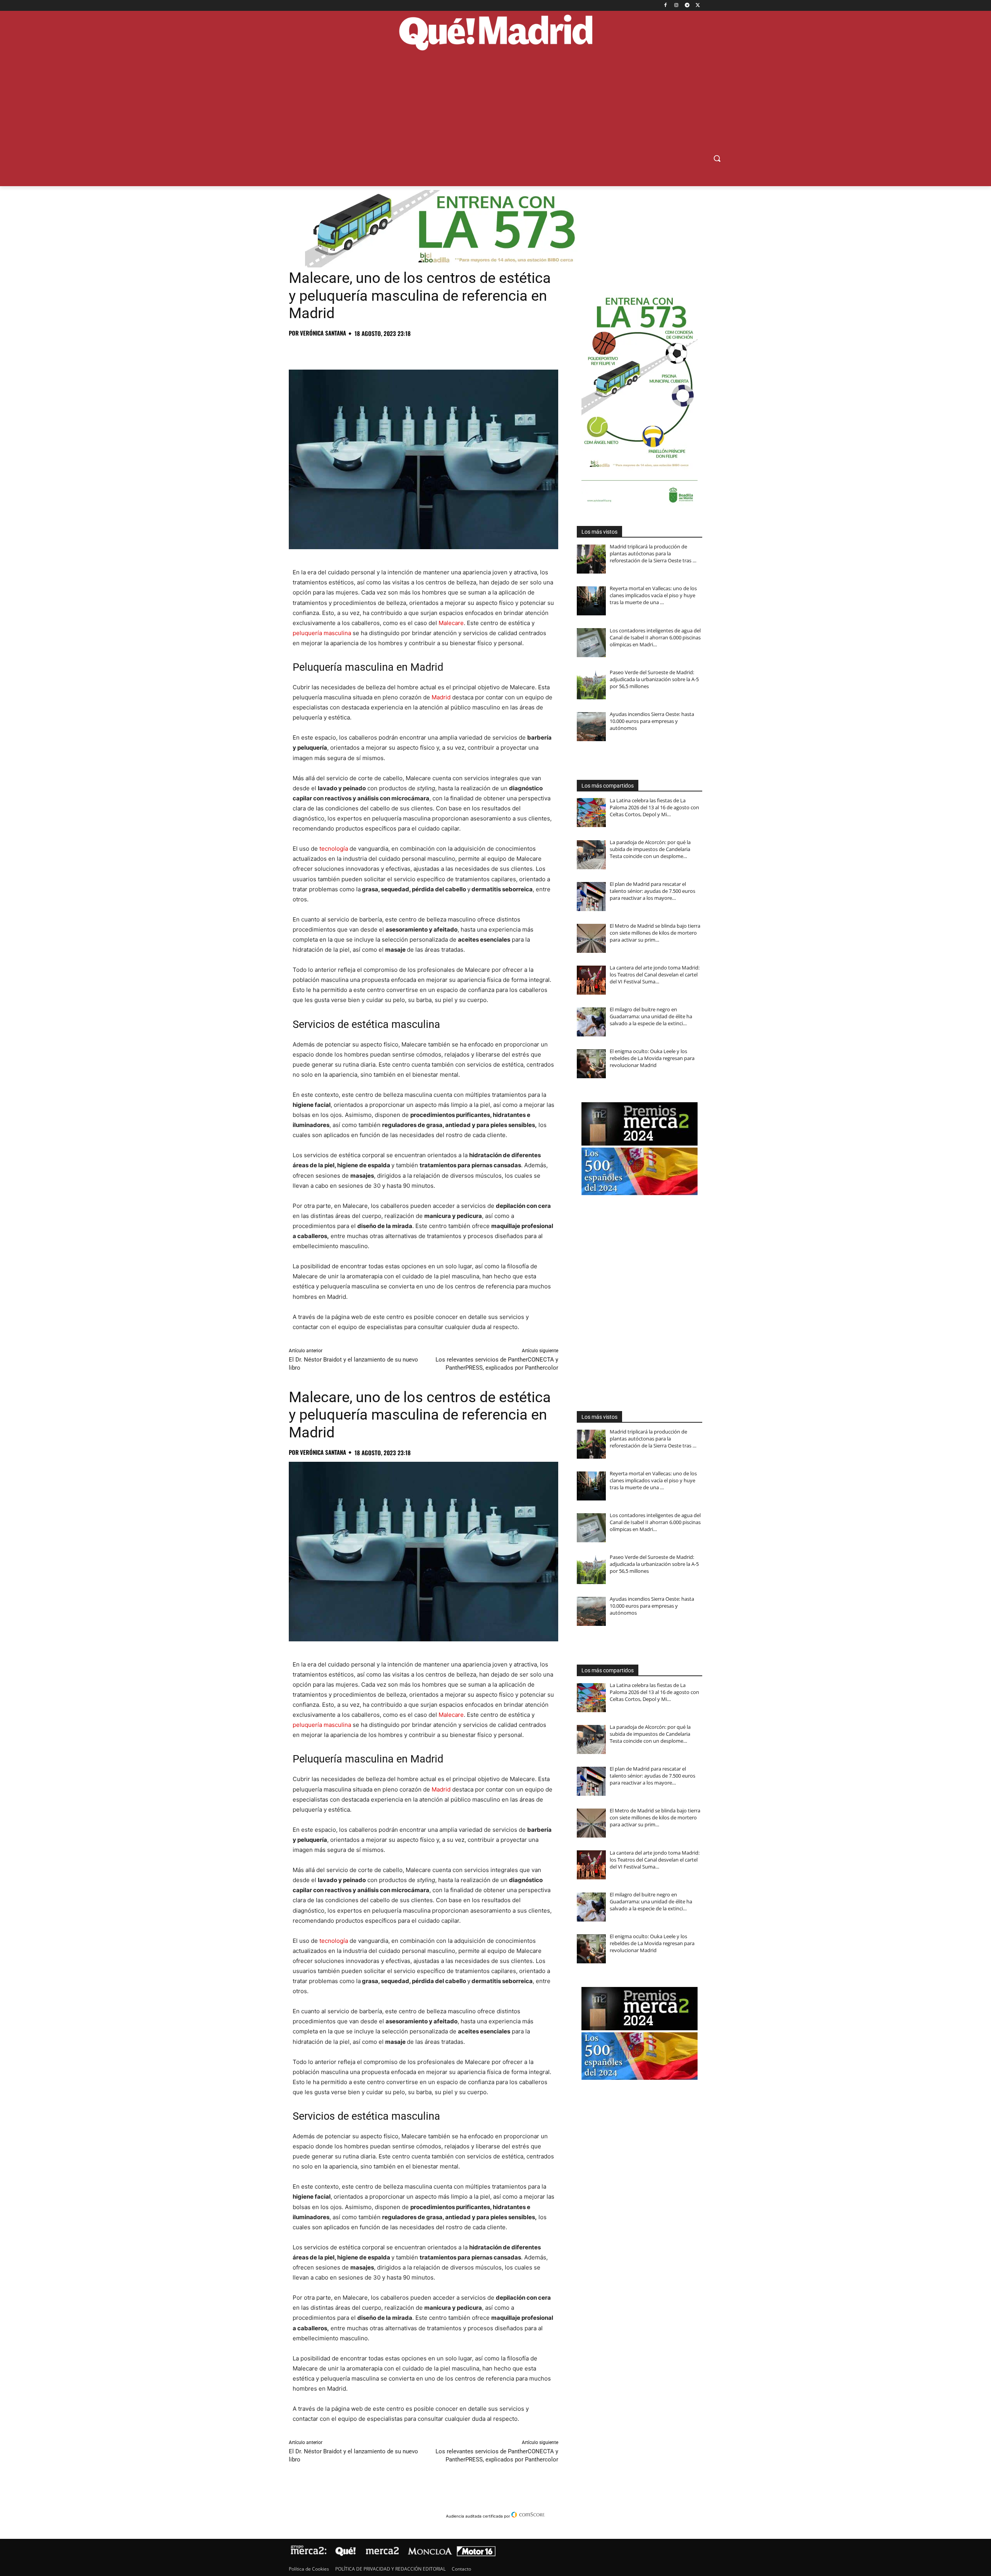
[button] (717, 158)
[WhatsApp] (350, 350)
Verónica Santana (323, 333)
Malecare (451, 623)
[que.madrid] (495, 34)
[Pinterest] (332, 350)
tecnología (334, 849)
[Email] (403, 350)
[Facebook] (666, 6)
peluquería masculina (322, 633)
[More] (422, 350)
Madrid (441, 697)
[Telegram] (687, 6)
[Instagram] (676, 6)
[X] (698, 6)
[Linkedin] (386, 350)
